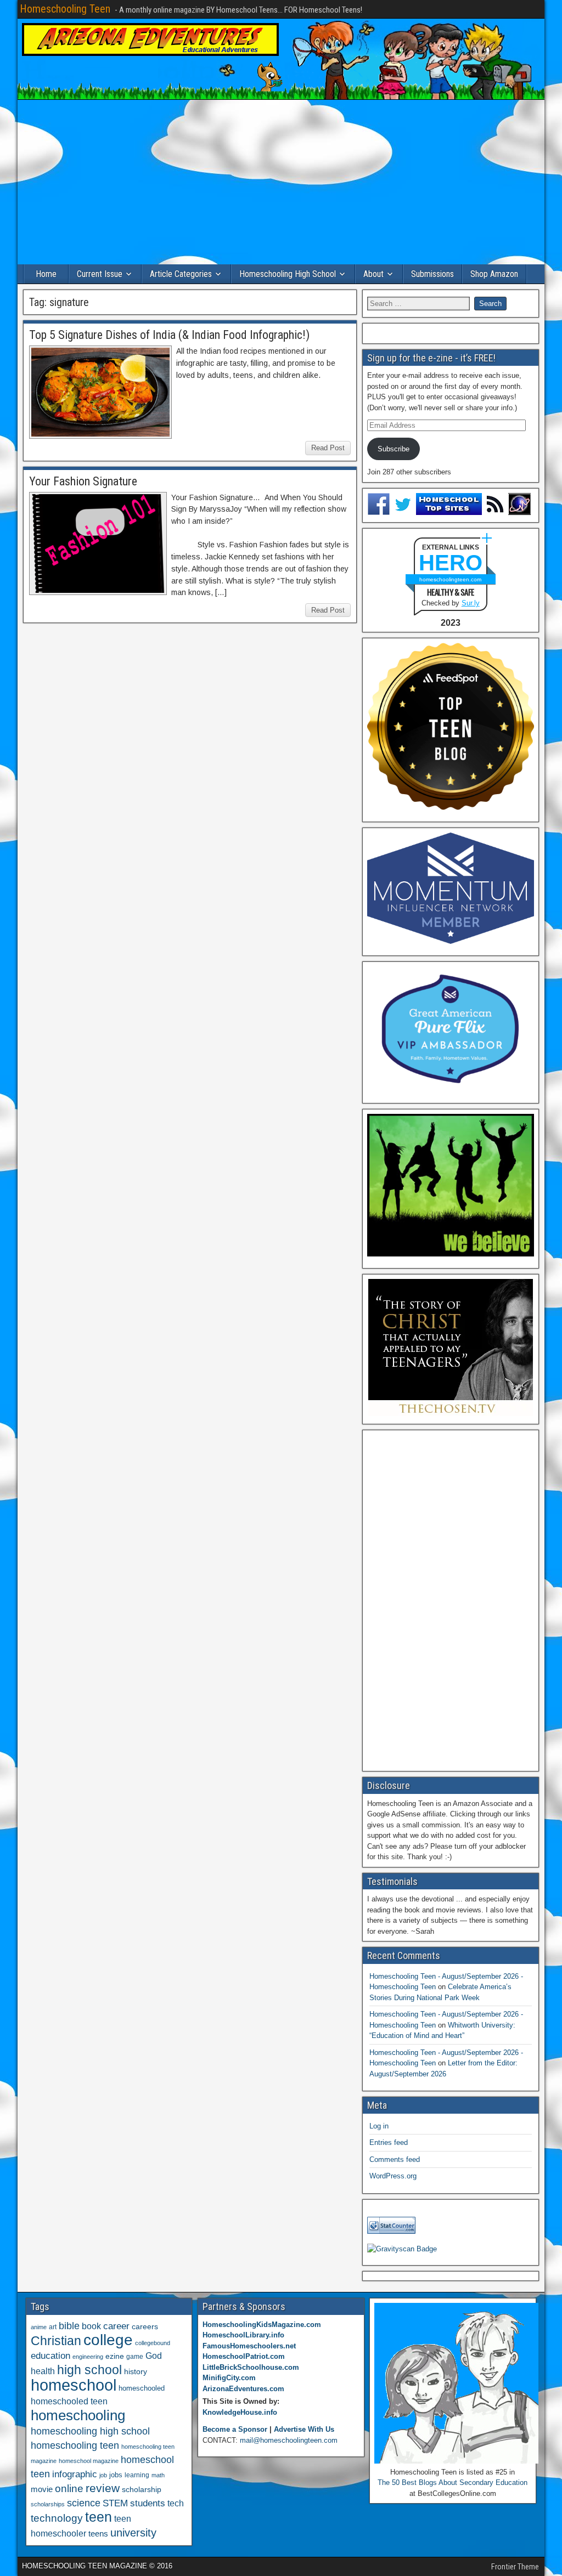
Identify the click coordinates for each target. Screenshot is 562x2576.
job (103, 2475)
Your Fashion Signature (83, 481)
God (154, 2356)
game (135, 2357)
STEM (115, 2503)
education (50, 2356)
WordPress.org (393, 2176)
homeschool (74, 2385)
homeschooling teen (75, 2445)
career (116, 2326)
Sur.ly (471, 603)
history (136, 2371)
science (84, 2503)
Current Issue (100, 274)
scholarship (142, 2490)
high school (89, 2370)
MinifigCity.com (229, 2378)
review (103, 2488)
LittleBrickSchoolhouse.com (251, 2367)
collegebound (153, 2343)
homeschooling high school (90, 2431)
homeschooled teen (69, 2401)
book (91, 2326)
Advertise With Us (304, 2429)
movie (42, 2489)
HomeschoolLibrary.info (243, 2335)
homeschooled (142, 2388)
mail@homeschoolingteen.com (289, 2440)
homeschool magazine (89, 2461)
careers (145, 2326)
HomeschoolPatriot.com (244, 2356)
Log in (379, 2126)
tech (176, 2503)
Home (46, 274)
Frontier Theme (515, 2567)
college (108, 2340)
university (133, 2533)
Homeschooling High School (288, 274)
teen (99, 2517)
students (148, 2503)
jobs (116, 2475)
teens (98, 2533)
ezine (115, 2356)
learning (137, 2475)
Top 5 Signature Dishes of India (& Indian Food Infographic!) (169, 335)
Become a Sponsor (235, 2429)
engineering (88, 2357)
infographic (75, 2474)
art (53, 2327)
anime (39, 2327)
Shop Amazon (494, 274)
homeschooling (78, 2415)
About (373, 274)
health (43, 2371)
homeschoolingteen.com (450, 579)
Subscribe (394, 449)
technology (57, 2518)
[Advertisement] (281, 182)
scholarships (48, 2504)
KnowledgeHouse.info (240, 2412)
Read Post (328, 448)
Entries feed (389, 2142)
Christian (56, 2341)
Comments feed (395, 2159)
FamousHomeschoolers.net (249, 2346)
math (158, 2475)
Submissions (432, 274)
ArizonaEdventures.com (243, 2389)
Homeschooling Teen (65, 9)
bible (69, 2326)
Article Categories (181, 274)
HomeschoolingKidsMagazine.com (262, 2325)
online (69, 2489)
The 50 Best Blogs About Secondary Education (453, 2482)
